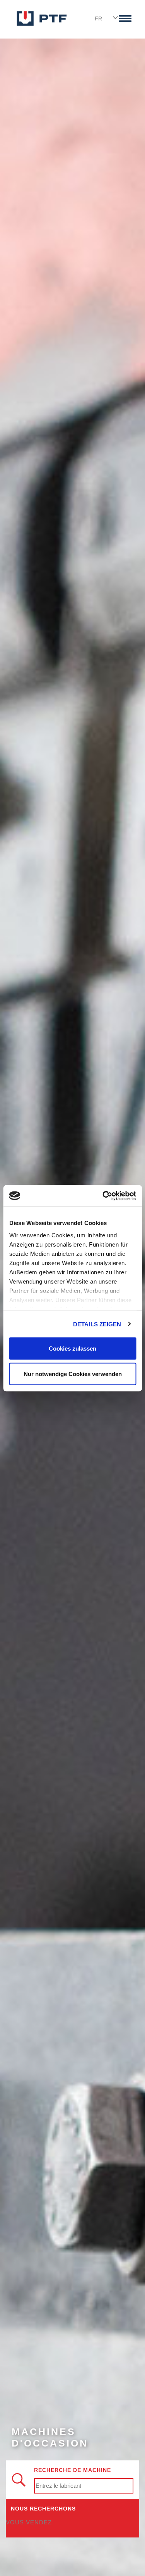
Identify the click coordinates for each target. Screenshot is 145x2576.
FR (99, 18)
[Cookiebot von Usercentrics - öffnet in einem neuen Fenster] (103, 1196)
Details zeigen (97, 1324)
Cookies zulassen (72, 1348)
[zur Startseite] (42, 18)
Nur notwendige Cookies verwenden (73, 1374)
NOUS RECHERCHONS (43, 2509)
